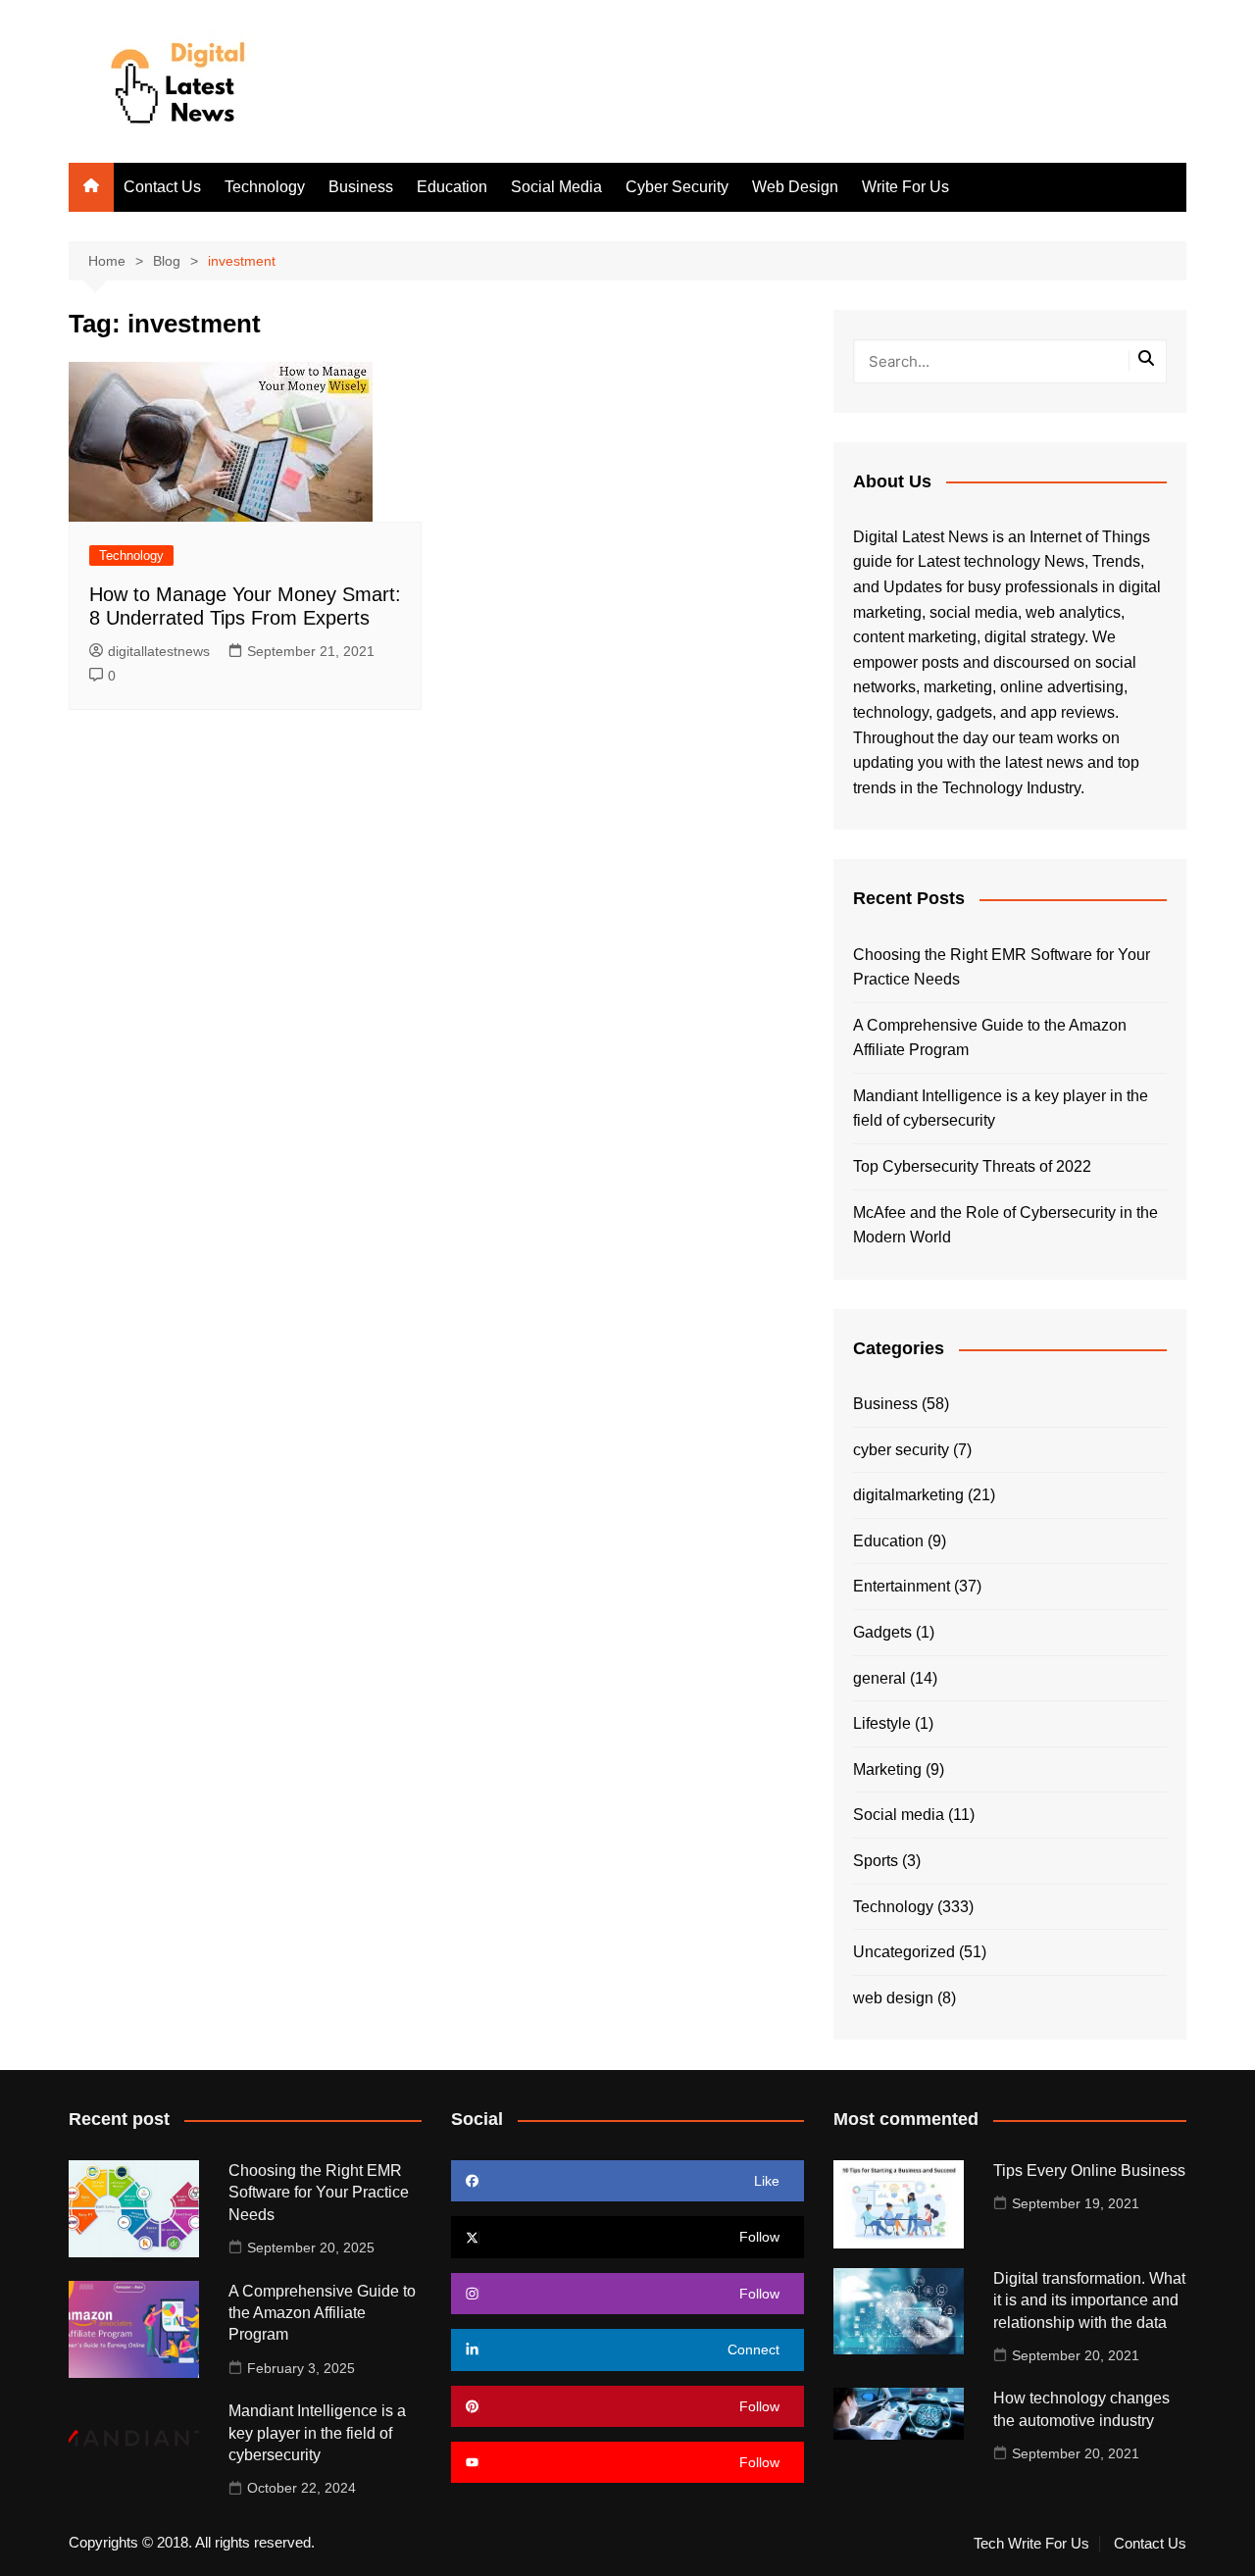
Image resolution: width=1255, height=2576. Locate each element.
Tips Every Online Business (1089, 2171)
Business (361, 187)
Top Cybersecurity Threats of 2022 (972, 1166)
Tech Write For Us (1031, 2544)
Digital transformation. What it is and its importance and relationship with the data (1089, 2300)
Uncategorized (904, 1952)
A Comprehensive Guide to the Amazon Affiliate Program (990, 1038)
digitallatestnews (159, 651)
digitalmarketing (908, 1495)
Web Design (795, 187)
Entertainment (902, 1586)
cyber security (901, 1450)
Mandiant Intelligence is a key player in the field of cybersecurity (1001, 1109)
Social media (899, 1815)
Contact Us (162, 187)
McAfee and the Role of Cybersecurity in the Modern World (1005, 1225)
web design (893, 1998)
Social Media (556, 187)
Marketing (887, 1769)
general (879, 1678)
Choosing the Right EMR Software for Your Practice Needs (1002, 967)
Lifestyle (882, 1723)
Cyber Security (677, 187)
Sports (876, 1861)
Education (452, 187)
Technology (265, 187)
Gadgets (882, 1632)
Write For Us (905, 187)
